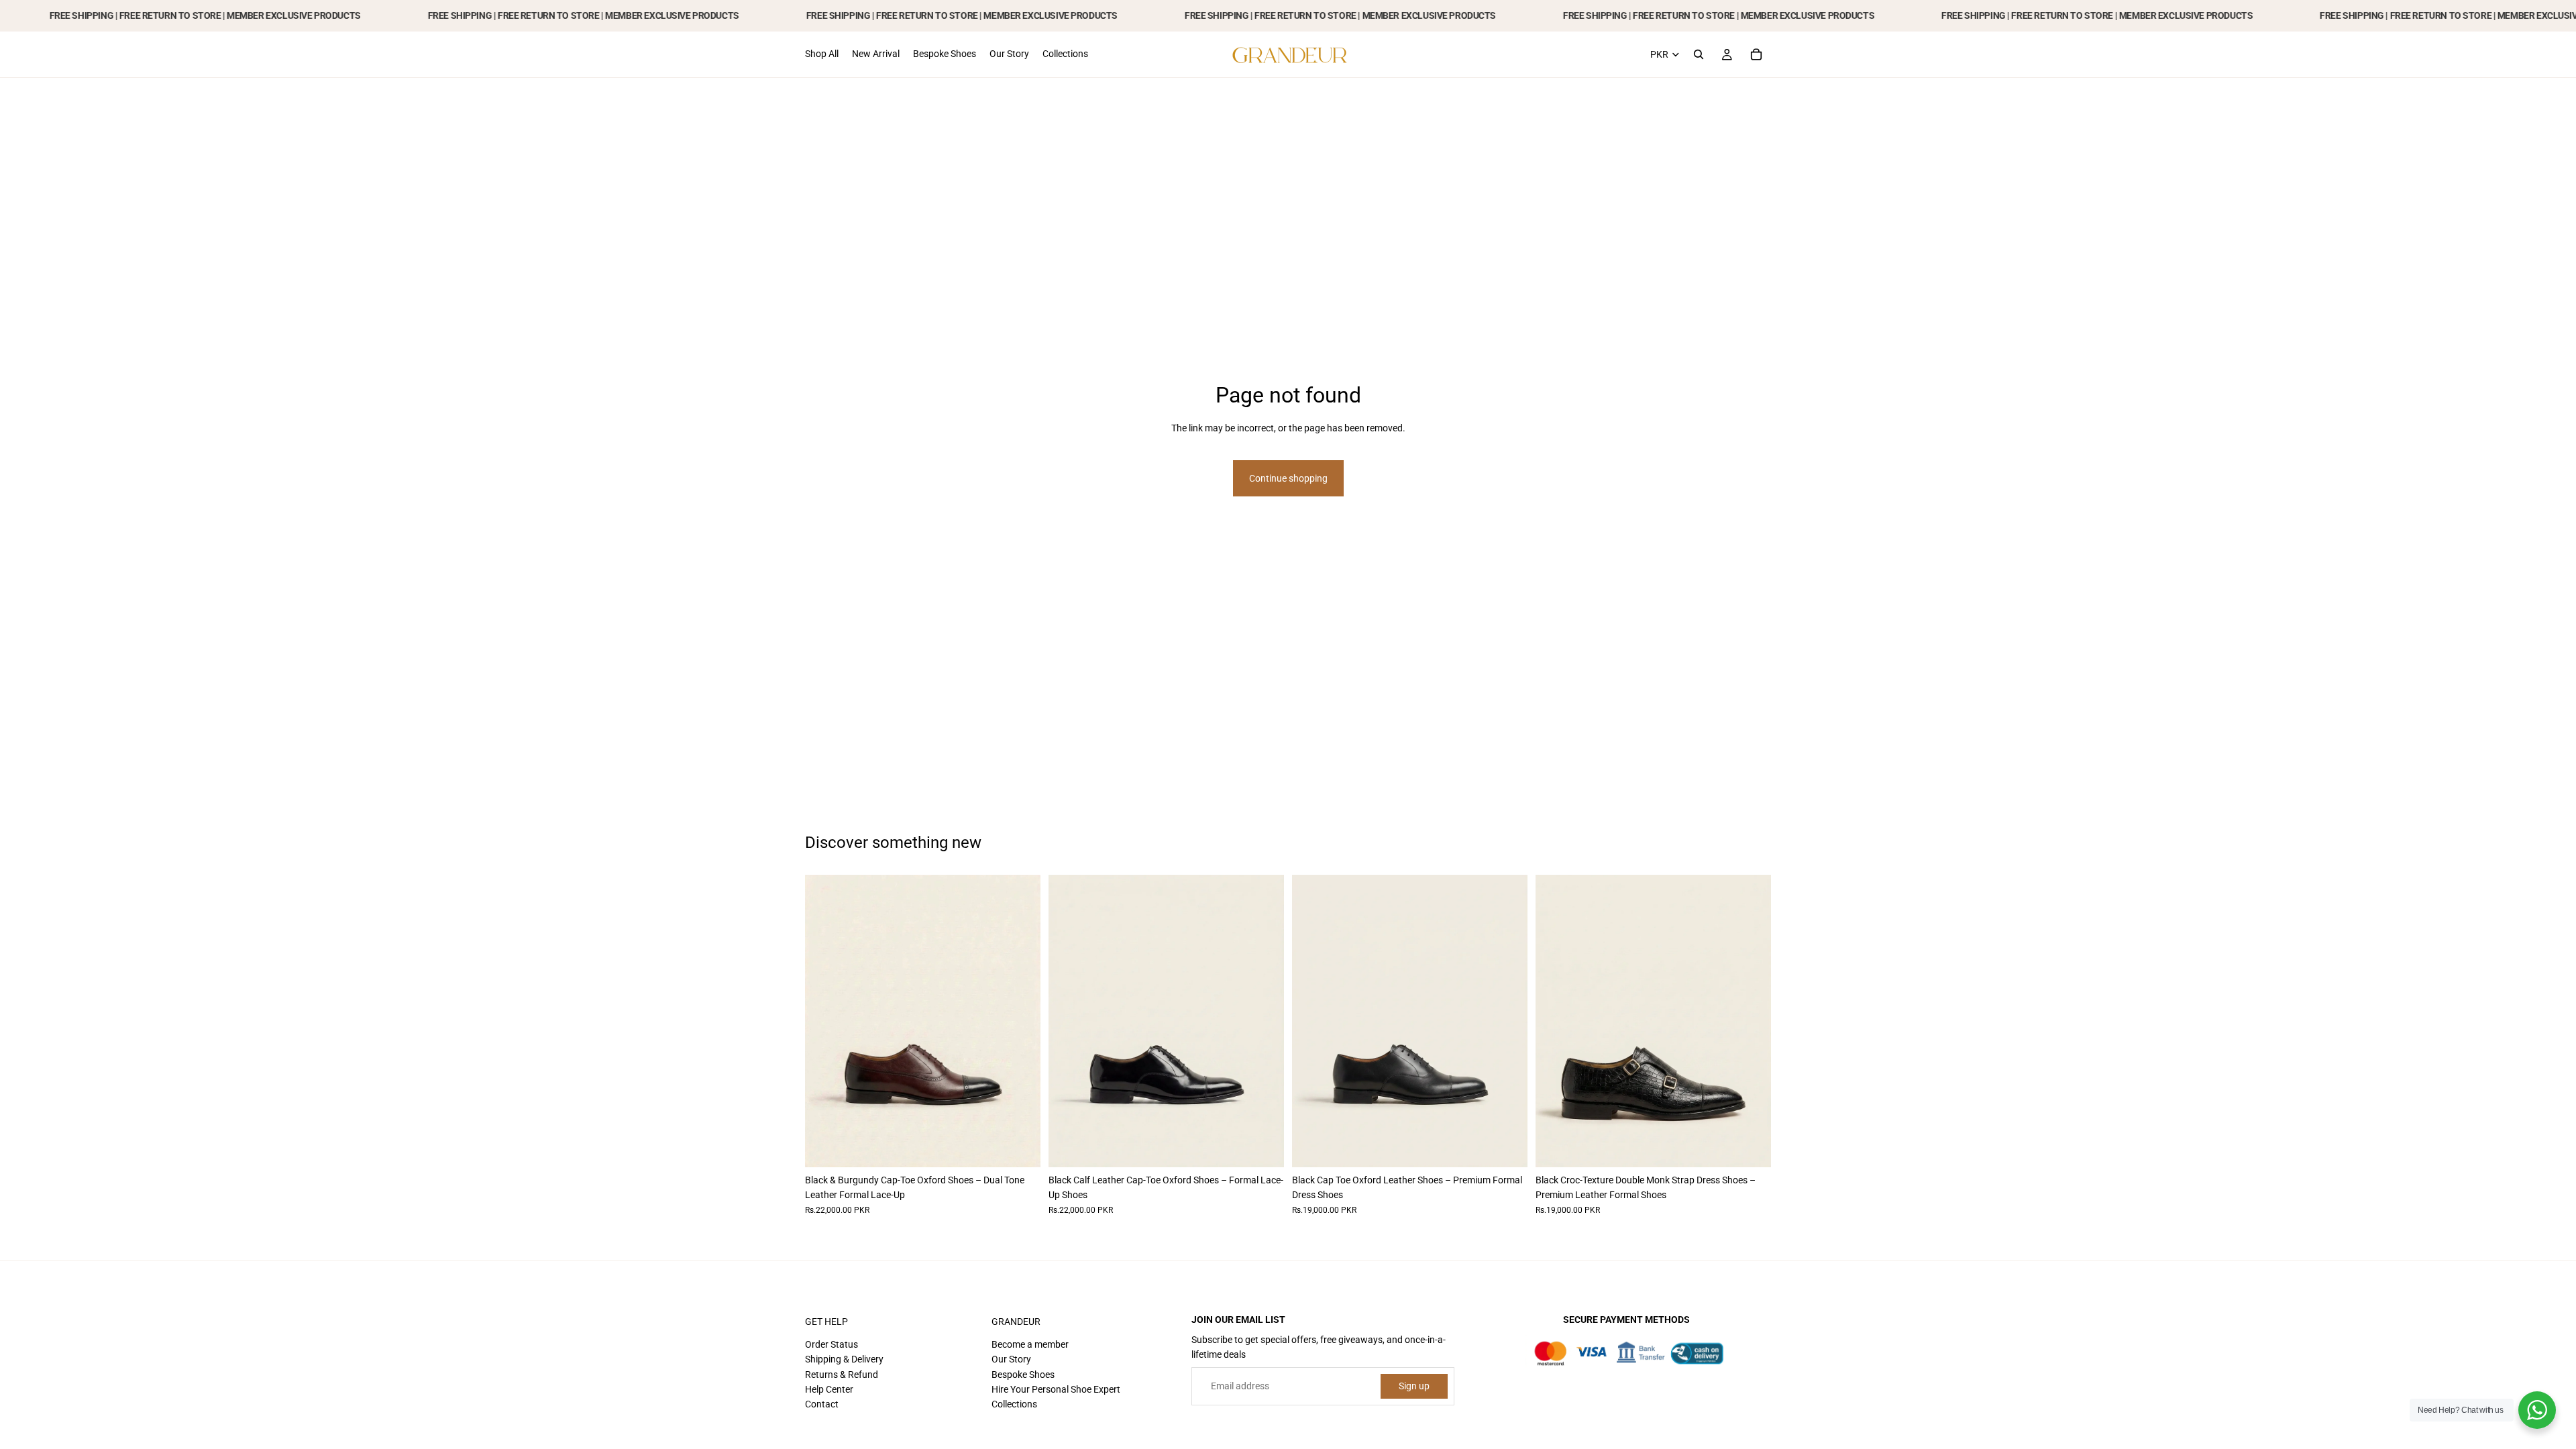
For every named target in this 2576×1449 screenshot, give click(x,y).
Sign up (1414, 1386)
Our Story (1011, 1359)
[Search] (1699, 54)
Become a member (1030, 1344)
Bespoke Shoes (1023, 1375)
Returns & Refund (842, 1375)
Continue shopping (1288, 478)
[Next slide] (1020, 1021)
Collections (1014, 1404)
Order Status (831, 1344)
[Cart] (1756, 54)
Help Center (829, 1389)
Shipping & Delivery (844, 1359)
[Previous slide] (825, 1021)
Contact (822, 1404)
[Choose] (1020, 1146)
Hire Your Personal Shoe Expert (1056, 1389)
